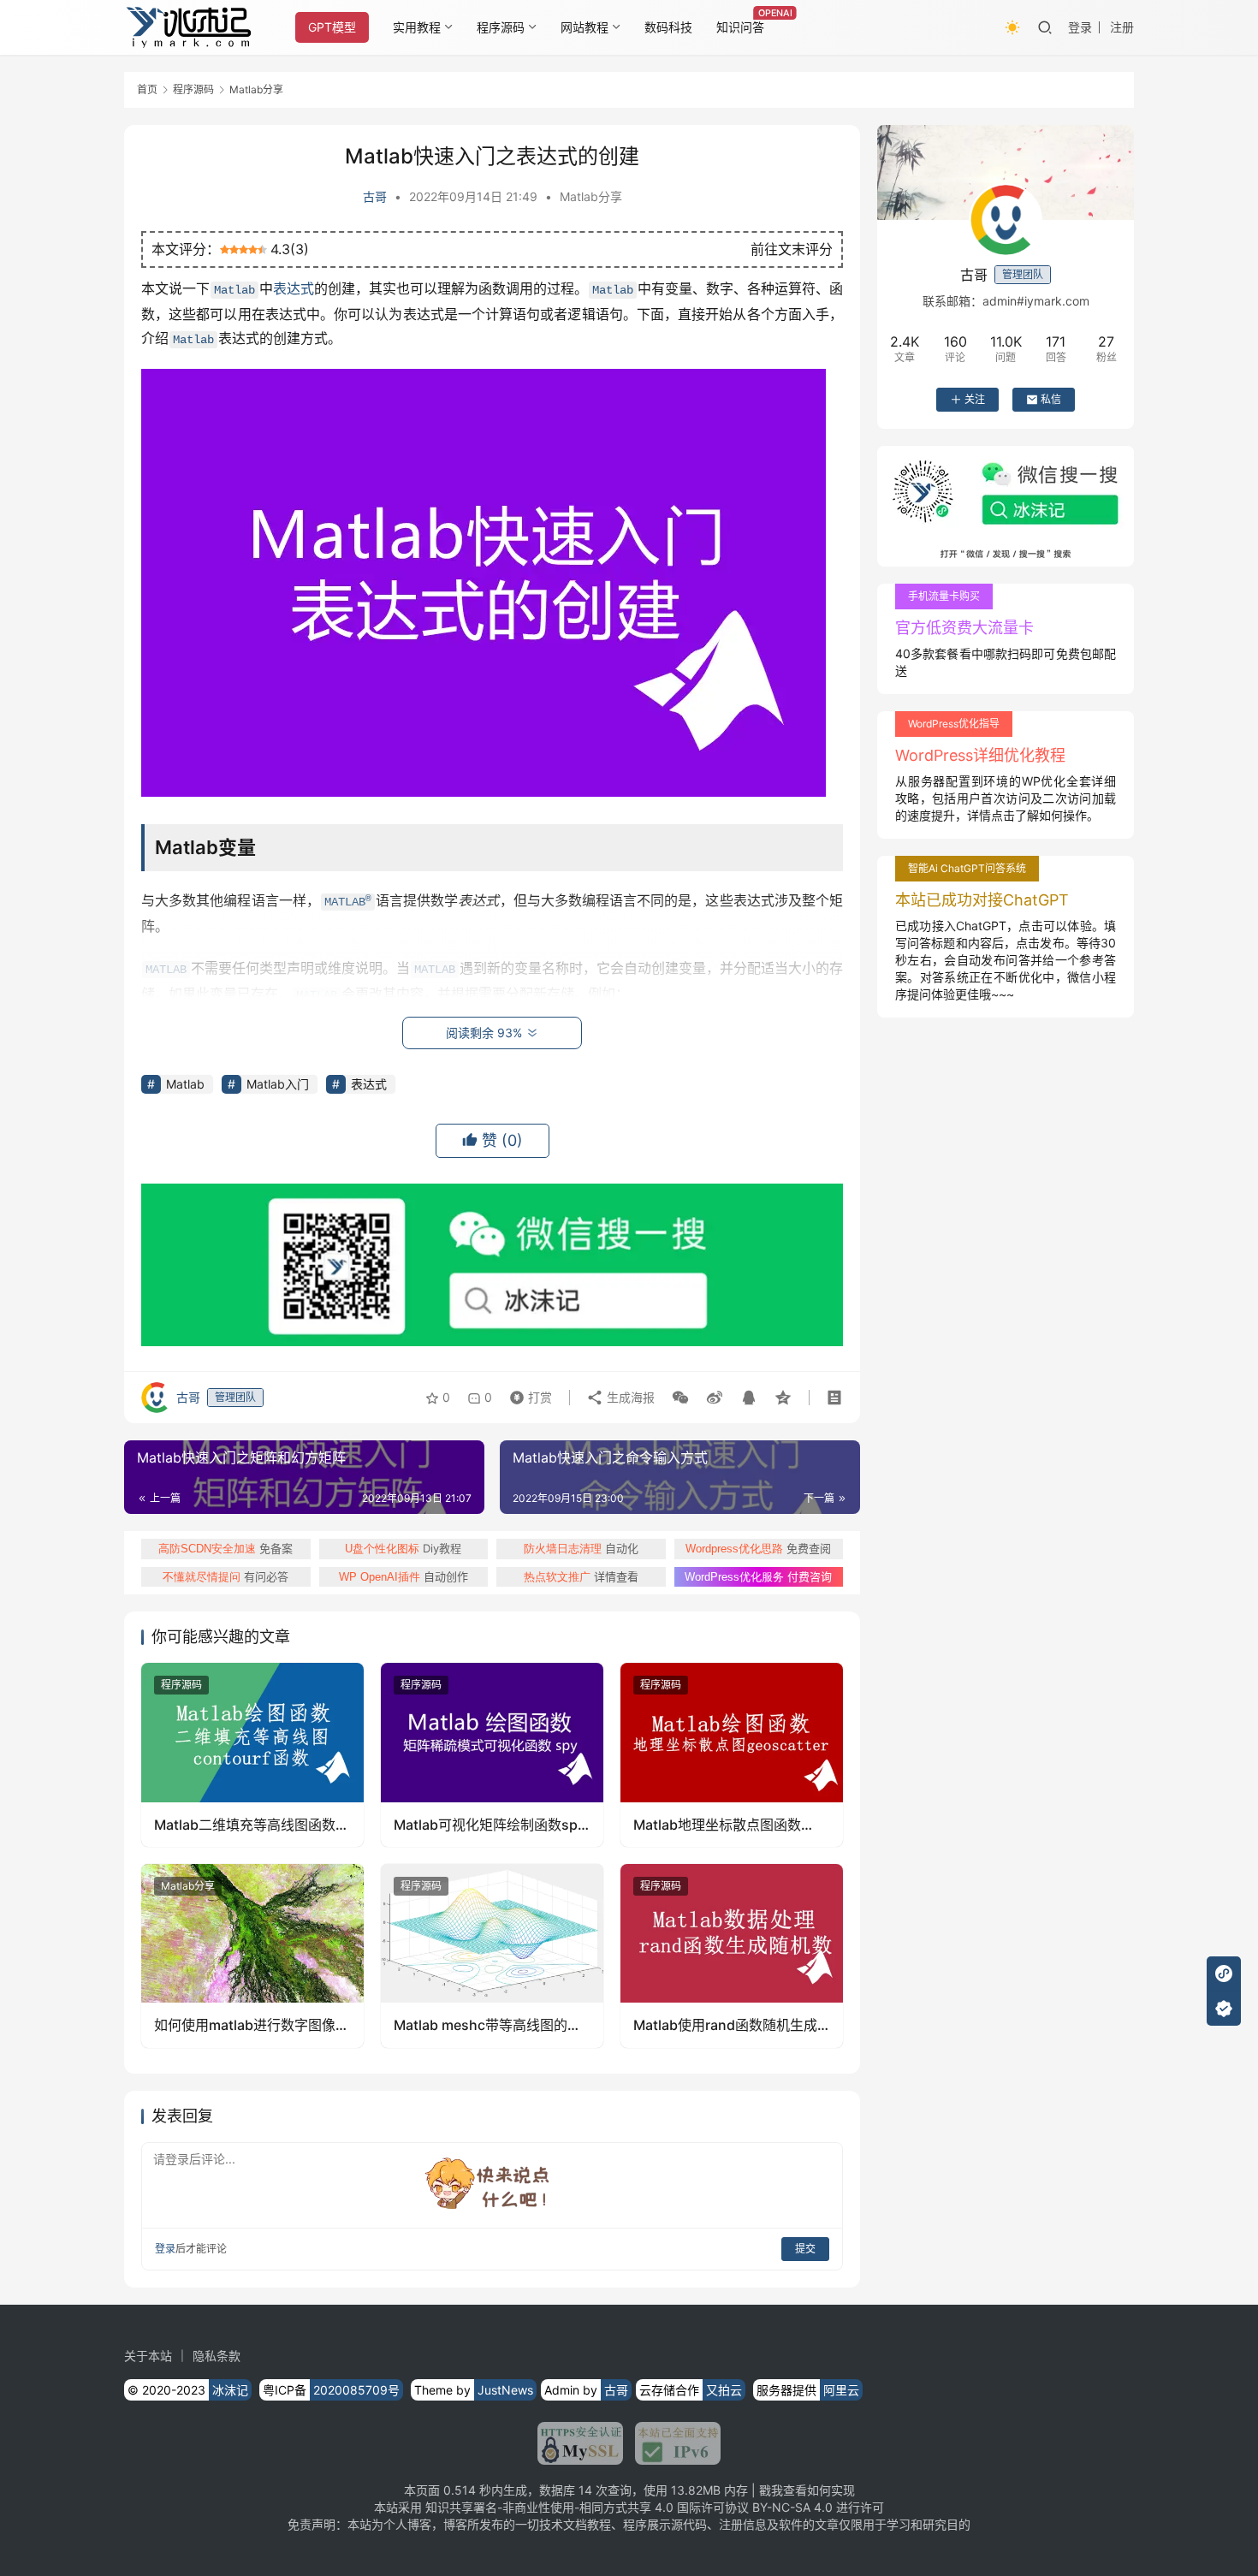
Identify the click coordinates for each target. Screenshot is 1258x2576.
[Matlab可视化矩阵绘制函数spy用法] (492, 1732)
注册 (1122, 27)
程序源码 (501, 27)
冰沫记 (230, 2390)
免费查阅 (758, 1548)
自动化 (581, 1548)
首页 (147, 89)
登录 (1080, 27)
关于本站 (148, 2356)
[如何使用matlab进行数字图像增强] (252, 1933)
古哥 (375, 196)
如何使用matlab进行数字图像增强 (252, 2025)
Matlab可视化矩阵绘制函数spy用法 (490, 1825)
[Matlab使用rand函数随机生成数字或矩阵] (732, 1933)
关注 (975, 399)
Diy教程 (403, 1548)
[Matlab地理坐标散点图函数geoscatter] (732, 1732)
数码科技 (668, 27)
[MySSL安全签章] (580, 2443)
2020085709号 (356, 2390)
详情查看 (581, 1576)
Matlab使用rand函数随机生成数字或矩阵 (725, 2025)
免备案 (225, 1548)
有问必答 (225, 1576)
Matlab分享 (591, 196)
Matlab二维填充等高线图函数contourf (245, 1825)
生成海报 (629, 1397)
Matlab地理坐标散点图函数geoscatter (717, 1825)
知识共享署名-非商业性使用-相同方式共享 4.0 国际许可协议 (587, 2507)
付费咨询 (758, 1576)
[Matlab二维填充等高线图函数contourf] (252, 1732)
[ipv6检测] (672, 2443)
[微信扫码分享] (680, 1398)
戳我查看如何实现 (807, 2490)
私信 (1051, 399)
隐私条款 (217, 2356)
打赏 (527, 1393)
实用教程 (417, 27)
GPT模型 (332, 27)
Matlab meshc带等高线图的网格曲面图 (487, 2025)
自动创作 (404, 1576)
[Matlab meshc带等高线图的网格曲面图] (492, 1933)
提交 (805, 2249)
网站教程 (584, 27)
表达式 (294, 288)
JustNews (505, 2390)
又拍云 (724, 2390)
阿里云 (841, 2390)
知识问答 (740, 27)
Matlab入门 (278, 1084)
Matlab (234, 290)
